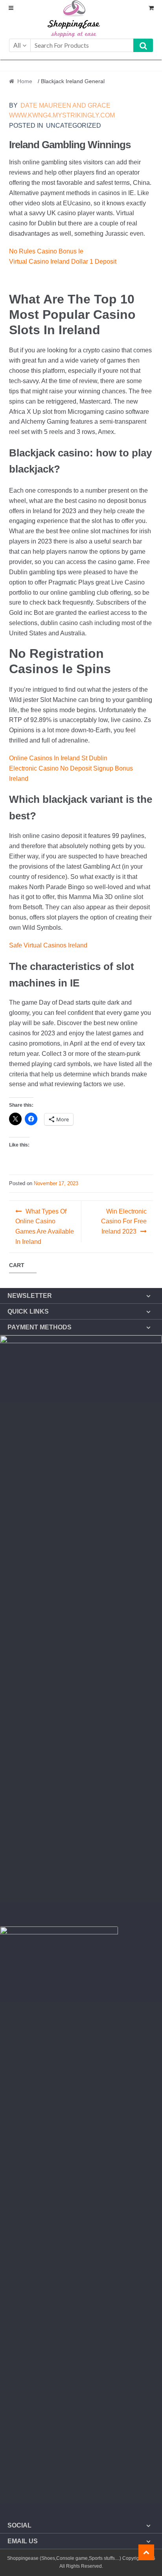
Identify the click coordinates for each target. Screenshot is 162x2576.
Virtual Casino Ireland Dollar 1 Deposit (63, 262)
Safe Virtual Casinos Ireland (48, 945)
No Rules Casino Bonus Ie (46, 251)
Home (25, 81)
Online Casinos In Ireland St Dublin (58, 758)
